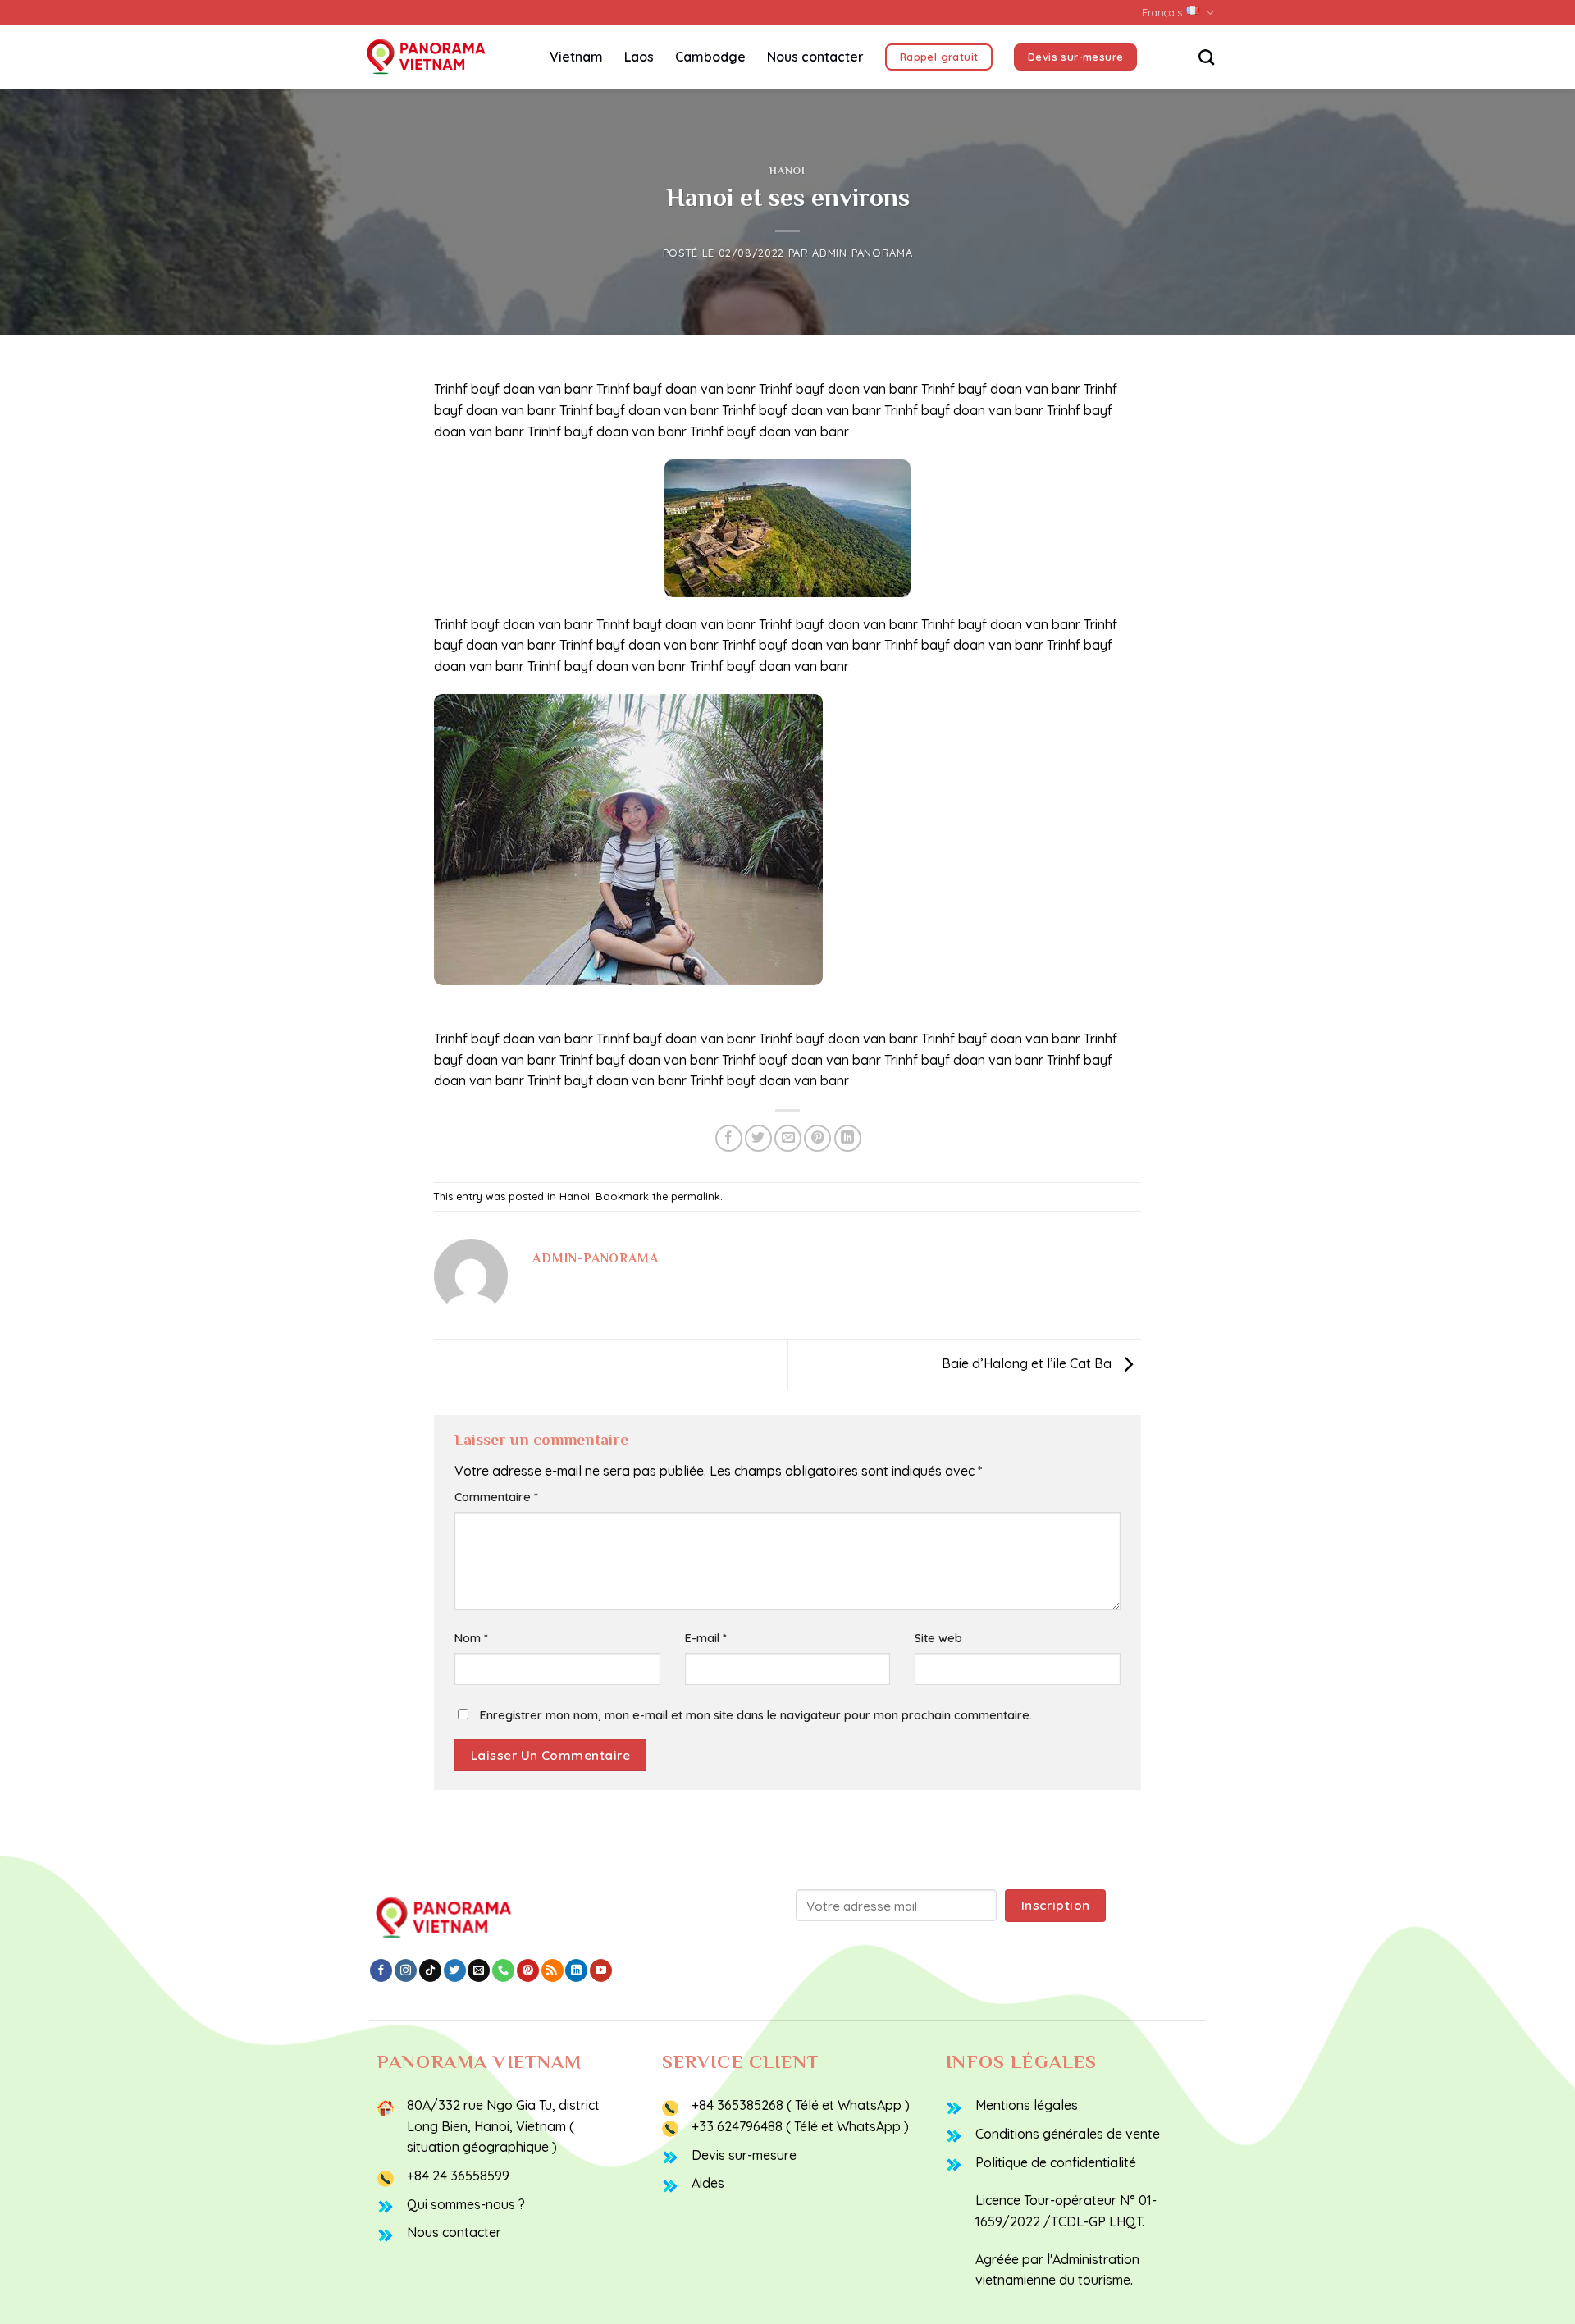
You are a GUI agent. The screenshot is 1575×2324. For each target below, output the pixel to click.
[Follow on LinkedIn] (576, 1970)
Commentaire (496, 1497)
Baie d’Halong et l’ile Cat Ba (1028, 1363)
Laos (639, 57)
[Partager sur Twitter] (758, 1138)
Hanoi (787, 170)
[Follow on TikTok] (430, 1970)
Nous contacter (815, 57)
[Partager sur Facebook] (729, 1138)
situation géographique (478, 2147)
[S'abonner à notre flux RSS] (552, 1970)
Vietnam (576, 57)
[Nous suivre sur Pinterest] (528, 1970)
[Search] (1206, 57)
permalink (696, 1196)
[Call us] (503, 1970)
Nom (471, 1638)
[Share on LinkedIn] (848, 1138)
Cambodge (710, 57)
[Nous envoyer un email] (479, 1970)
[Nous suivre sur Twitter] (455, 1970)
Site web (938, 1638)
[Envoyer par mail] (788, 1138)
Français (1162, 12)
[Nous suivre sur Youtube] (601, 1970)
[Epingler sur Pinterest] (817, 1138)
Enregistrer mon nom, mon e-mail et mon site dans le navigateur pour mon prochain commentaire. (756, 1715)
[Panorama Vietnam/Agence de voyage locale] (443, 57)
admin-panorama (862, 253)
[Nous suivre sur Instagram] (406, 1970)
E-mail (706, 1638)
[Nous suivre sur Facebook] (381, 1970)
